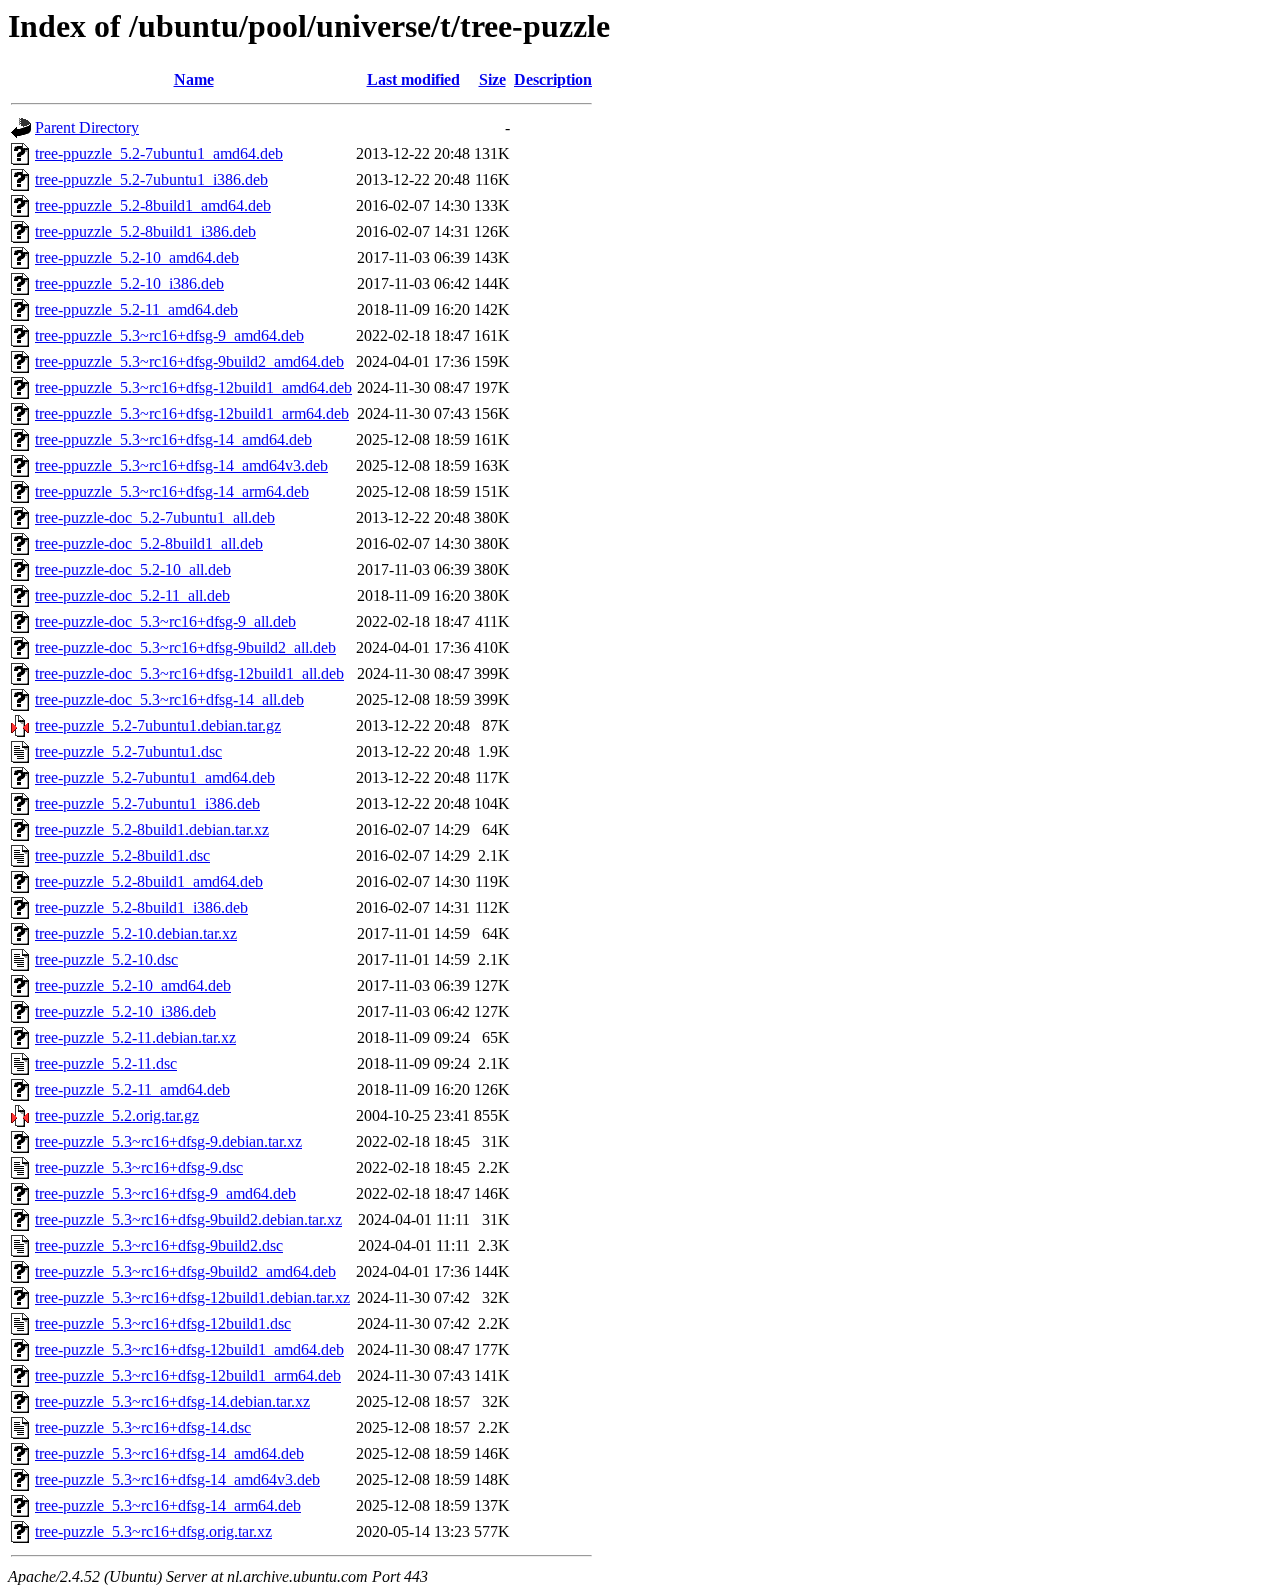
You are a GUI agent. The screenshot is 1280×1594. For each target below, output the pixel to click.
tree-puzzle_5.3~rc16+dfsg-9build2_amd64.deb (185, 1271)
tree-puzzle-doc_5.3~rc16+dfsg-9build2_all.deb (185, 647)
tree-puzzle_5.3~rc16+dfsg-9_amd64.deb (165, 1193)
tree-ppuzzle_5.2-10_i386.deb (129, 283)
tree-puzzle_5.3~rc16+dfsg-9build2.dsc (159, 1245)
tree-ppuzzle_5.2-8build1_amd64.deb (153, 205)
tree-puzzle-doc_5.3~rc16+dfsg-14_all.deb (169, 699)
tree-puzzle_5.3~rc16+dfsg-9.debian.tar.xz (168, 1141)
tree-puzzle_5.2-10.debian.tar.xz (136, 933)
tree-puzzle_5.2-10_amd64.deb (133, 985)
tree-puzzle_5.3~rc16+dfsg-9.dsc (139, 1167)
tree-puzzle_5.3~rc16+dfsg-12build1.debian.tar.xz (192, 1297)
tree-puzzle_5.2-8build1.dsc (122, 855)
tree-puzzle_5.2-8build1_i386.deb (141, 907)
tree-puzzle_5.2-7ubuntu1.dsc (128, 751)
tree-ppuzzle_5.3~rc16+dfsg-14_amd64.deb (173, 439)
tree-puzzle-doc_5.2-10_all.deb (133, 569)
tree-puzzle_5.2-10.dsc (106, 959)
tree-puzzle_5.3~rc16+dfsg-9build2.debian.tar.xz (188, 1219)
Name (194, 79)
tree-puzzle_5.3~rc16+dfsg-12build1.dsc (163, 1323)
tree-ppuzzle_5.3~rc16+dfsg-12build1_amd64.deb (193, 387)
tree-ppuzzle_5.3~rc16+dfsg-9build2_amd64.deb (189, 361)
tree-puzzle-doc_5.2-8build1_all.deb (149, 543)
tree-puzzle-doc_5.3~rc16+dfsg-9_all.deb (165, 621)
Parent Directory (87, 127)
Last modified (413, 79)
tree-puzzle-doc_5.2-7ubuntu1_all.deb (155, 517)
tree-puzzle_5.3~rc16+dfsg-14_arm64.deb (168, 1505)
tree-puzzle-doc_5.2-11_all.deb (132, 595)
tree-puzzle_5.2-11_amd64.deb (132, 1089)
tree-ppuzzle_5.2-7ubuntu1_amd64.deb (159, 153)
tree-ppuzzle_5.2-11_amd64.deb (136, 309)
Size (492, 79)
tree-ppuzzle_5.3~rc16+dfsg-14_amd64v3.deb (181, 465)
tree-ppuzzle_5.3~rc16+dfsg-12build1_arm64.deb (192, 413)
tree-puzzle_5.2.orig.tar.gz (117, 1115)
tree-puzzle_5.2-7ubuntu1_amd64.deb (155, 777)
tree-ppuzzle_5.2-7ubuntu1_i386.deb (151, 179)
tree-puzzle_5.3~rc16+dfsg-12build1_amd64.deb (189, 1349)
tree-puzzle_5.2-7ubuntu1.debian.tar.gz (158, 725)
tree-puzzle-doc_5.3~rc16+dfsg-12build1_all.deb (189, 673)
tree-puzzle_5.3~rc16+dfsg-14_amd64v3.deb (177, 1479)
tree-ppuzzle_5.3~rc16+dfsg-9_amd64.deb (169, 335)
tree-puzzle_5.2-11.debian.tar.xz (135, 1037)
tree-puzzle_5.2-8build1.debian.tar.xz (152, 829)
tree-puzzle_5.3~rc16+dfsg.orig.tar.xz (153, 1531)
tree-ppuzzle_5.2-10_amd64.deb (137, 257)
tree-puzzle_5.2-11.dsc (106, 1063)
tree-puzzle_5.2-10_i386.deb (125, 1011)
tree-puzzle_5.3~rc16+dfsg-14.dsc (143, 1427)
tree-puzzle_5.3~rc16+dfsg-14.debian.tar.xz (172, 1401)
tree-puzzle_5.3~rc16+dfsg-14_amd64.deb (169, 1453)
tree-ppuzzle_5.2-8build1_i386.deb (145, 231)
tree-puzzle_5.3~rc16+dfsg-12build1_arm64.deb (188, 1375)
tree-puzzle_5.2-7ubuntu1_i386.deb (147, 803)
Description (553, 79)
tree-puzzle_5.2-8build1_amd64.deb (149, 881)
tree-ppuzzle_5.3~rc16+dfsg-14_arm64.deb (172, 491)
